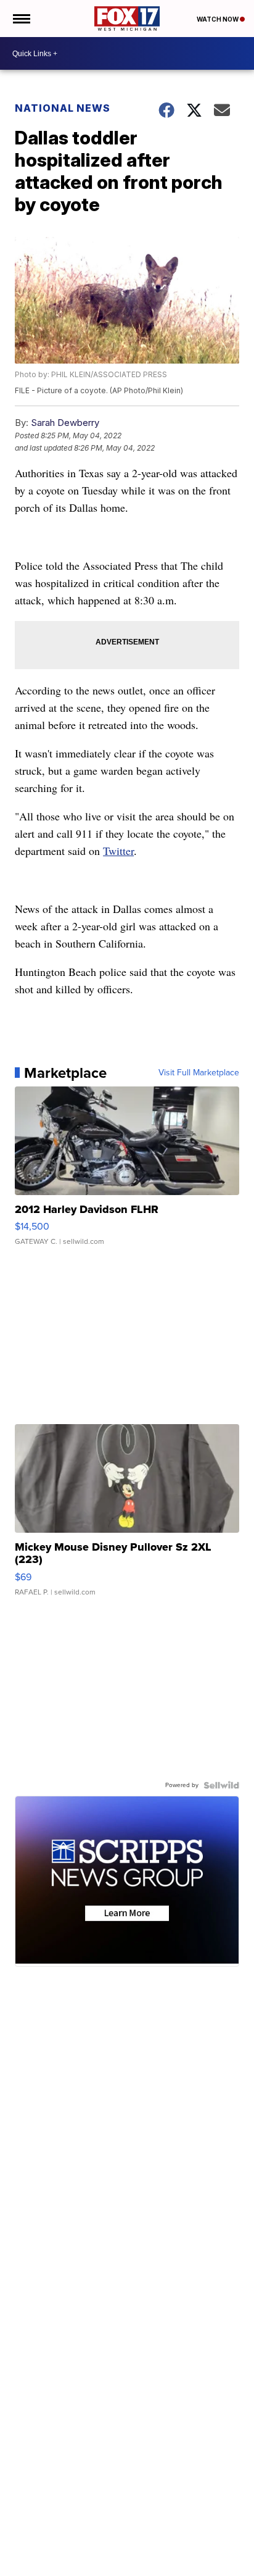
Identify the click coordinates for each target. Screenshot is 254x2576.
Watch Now (218, 19)
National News (63, 108)
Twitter (118, 851)
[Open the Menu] (21, 19)
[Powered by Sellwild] (221, 1785)
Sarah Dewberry (65, 423)
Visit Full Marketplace (199, 1073)
